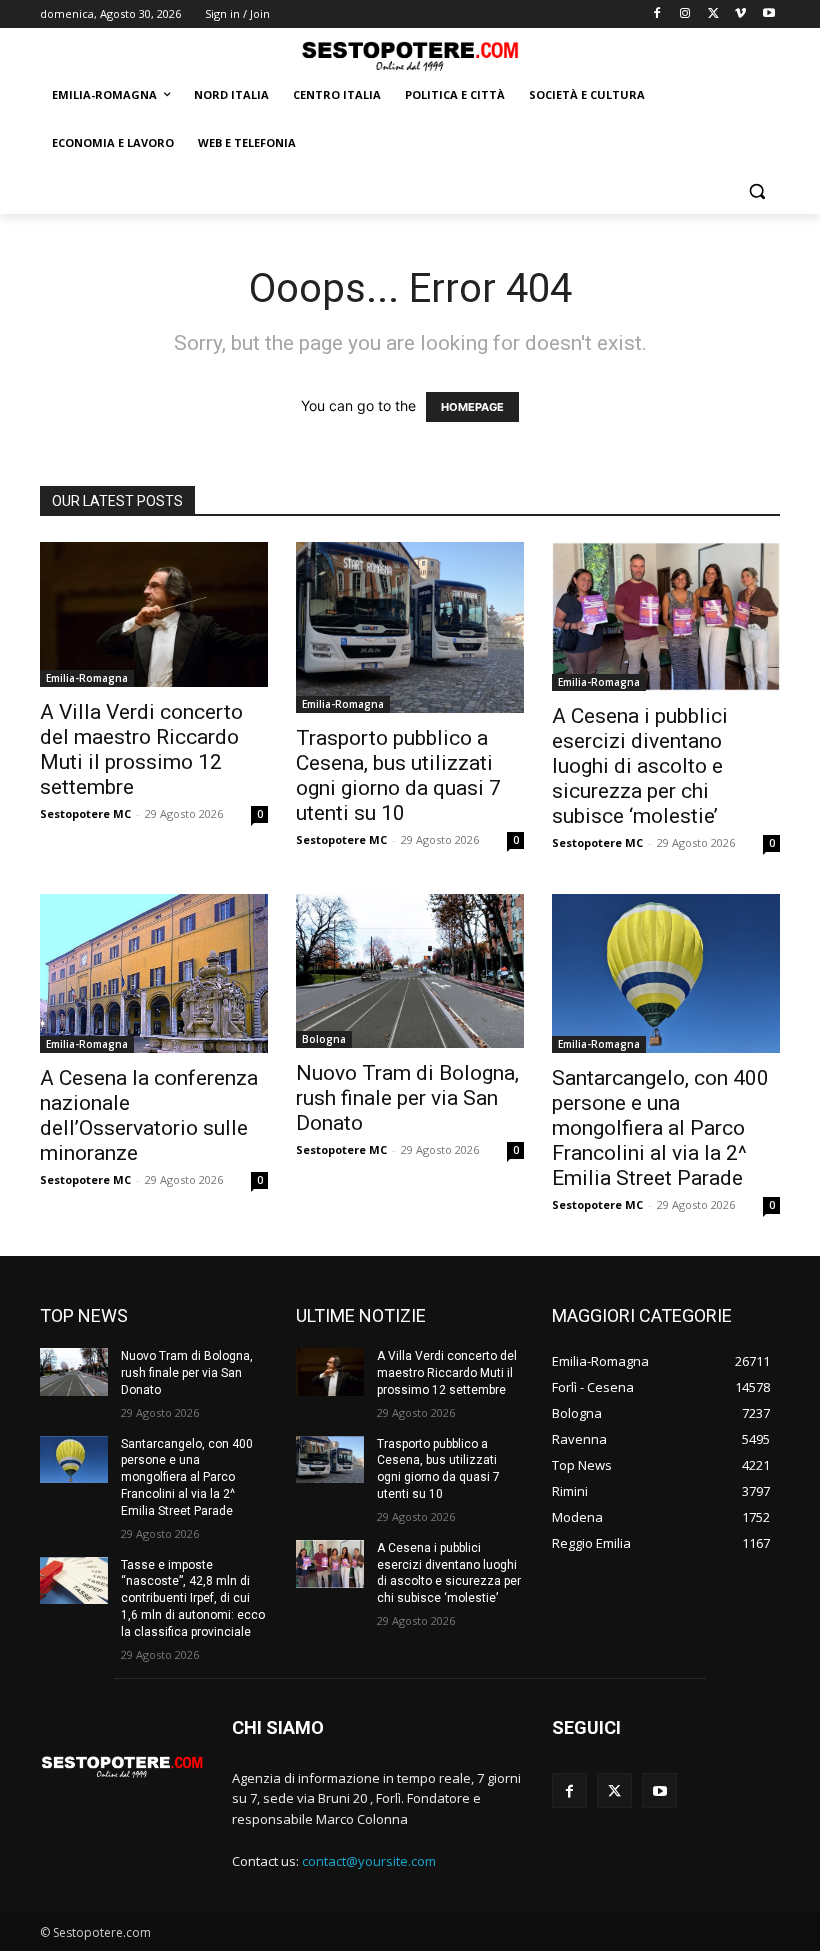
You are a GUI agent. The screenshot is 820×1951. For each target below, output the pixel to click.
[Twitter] (713, 14)
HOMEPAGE (472, 407)
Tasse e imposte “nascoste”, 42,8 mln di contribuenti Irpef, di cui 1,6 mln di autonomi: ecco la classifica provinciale (193, 1598)
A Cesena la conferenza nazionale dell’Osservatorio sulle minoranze (149, 1115)
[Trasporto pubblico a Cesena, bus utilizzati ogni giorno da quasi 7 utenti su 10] (410, 627)
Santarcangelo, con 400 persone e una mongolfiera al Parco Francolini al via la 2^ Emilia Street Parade (660, 1128)
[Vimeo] (740, 14)
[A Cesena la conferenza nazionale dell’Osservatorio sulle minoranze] (154, 973)
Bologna (324, 1039)
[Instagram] (685, 14)
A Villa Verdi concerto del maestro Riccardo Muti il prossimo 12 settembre (141, 749)
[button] (756, 191)
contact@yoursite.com (369, 1861)
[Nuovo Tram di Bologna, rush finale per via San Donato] (410, 971)
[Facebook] (657, 14)
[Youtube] (768, 14)
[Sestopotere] (410, 55)
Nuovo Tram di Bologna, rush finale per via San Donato (407, 1098)
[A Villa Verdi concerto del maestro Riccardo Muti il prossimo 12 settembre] (154, 614)
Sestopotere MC (85, 813)
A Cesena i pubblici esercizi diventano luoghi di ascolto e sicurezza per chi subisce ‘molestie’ (640, 766)
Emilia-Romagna (87, 678)
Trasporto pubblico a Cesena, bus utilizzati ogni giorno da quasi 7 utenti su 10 (398, 775)
